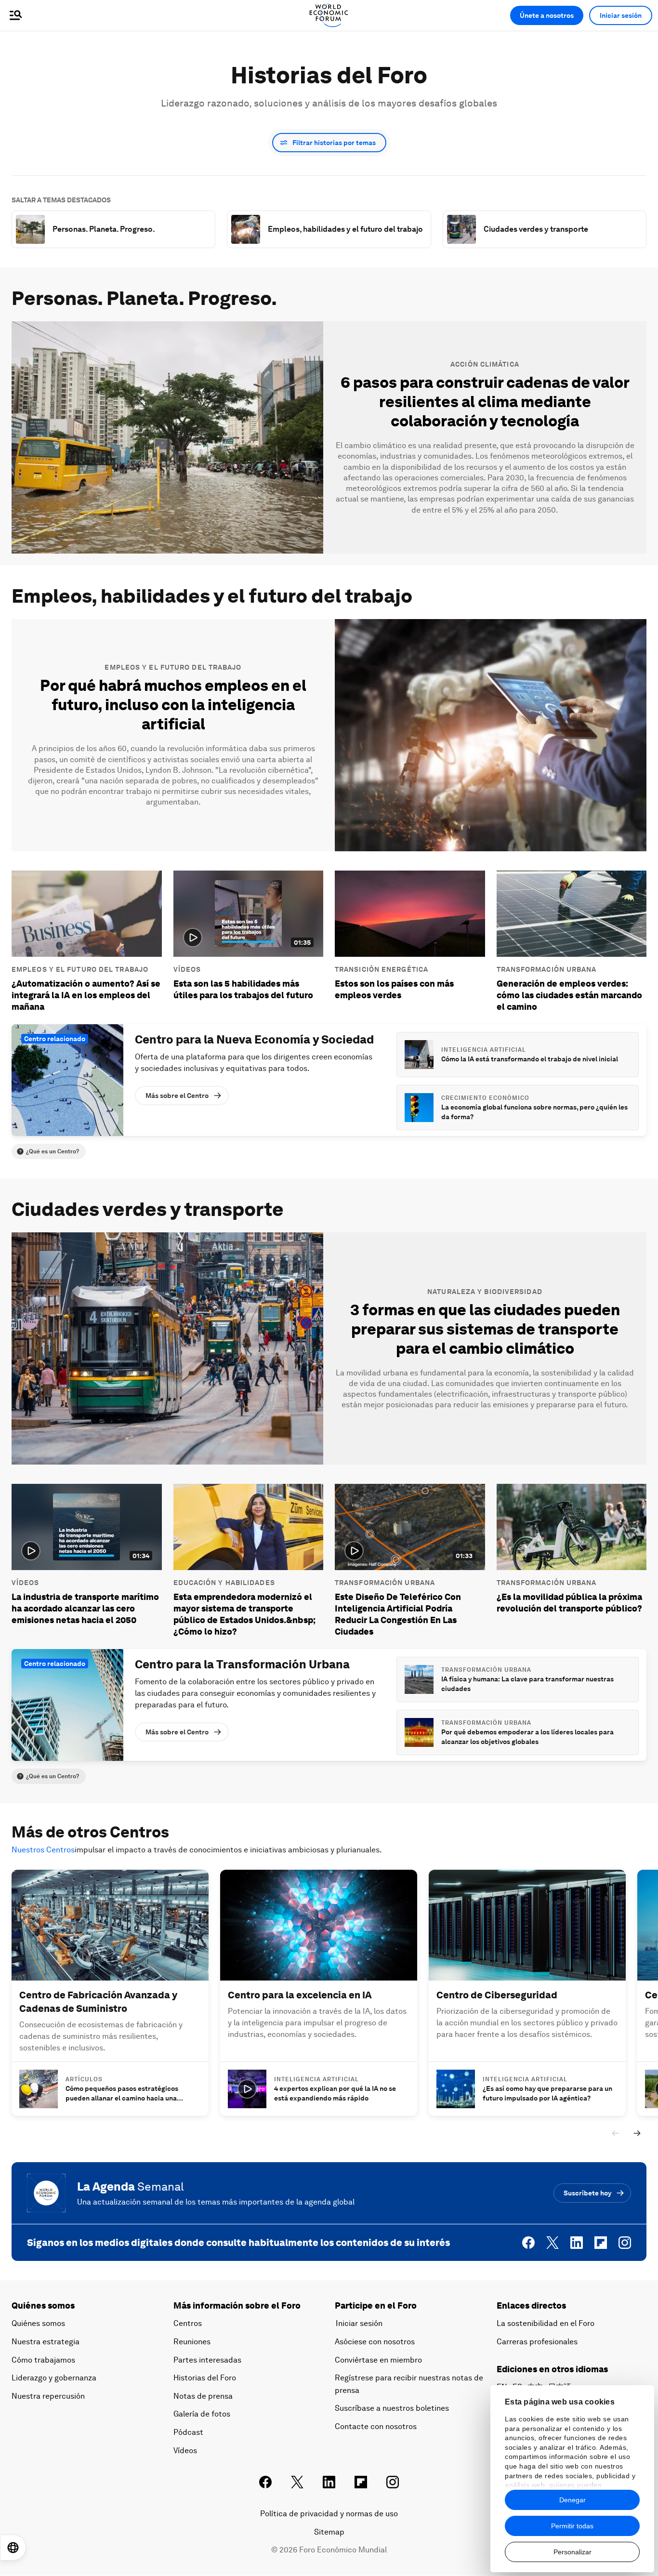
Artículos (84, 2079)
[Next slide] (637, 2133)
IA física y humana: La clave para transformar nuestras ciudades (527, 1684)
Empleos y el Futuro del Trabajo (173, 667)
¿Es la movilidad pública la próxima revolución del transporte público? (569, 1603)
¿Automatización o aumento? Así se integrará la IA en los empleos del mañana (86, 995)
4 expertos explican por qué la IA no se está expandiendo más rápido (335, 2093)
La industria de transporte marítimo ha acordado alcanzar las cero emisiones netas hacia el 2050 (85, 1608)
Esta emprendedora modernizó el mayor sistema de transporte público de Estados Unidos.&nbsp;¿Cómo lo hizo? (244, 1614)
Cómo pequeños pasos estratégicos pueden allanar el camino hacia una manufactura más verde (122, 2094)
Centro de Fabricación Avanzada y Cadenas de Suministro (98, 2002)
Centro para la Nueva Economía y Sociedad (254, 1039)
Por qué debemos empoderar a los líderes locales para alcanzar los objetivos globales (527, 1737)
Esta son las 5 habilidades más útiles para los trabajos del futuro (243, 989)
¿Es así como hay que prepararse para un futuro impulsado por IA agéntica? (547, 2093)
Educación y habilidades (224, 1583)
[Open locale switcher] (13, 2548)
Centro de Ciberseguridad (497, 1995)
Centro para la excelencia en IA (300, 1995)
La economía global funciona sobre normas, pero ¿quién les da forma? (534, 1112)
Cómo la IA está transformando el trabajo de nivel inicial (530, 1059)
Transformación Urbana (547, 969)
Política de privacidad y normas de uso (329, 2514)
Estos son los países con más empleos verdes (394, 989)
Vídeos (187, 969)
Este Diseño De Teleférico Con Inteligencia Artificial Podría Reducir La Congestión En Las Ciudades (398, 1614)
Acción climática (485, 364)
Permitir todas (572, 2526)
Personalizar (572, 2552)
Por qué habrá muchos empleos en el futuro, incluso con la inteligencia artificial (173, 705)
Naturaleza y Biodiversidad (485, 1292)
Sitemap (329, 2532)
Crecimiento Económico (485, 1098)
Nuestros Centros (43, 1850)
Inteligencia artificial (484, 1050)
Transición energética (382, 969)
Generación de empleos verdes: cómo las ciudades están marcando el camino (569, 995)
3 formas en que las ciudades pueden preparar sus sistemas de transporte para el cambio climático (485, 1329)
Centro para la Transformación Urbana (242, 1664)
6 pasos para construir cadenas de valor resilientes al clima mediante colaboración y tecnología (485, 402)
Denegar (572, 2500)
